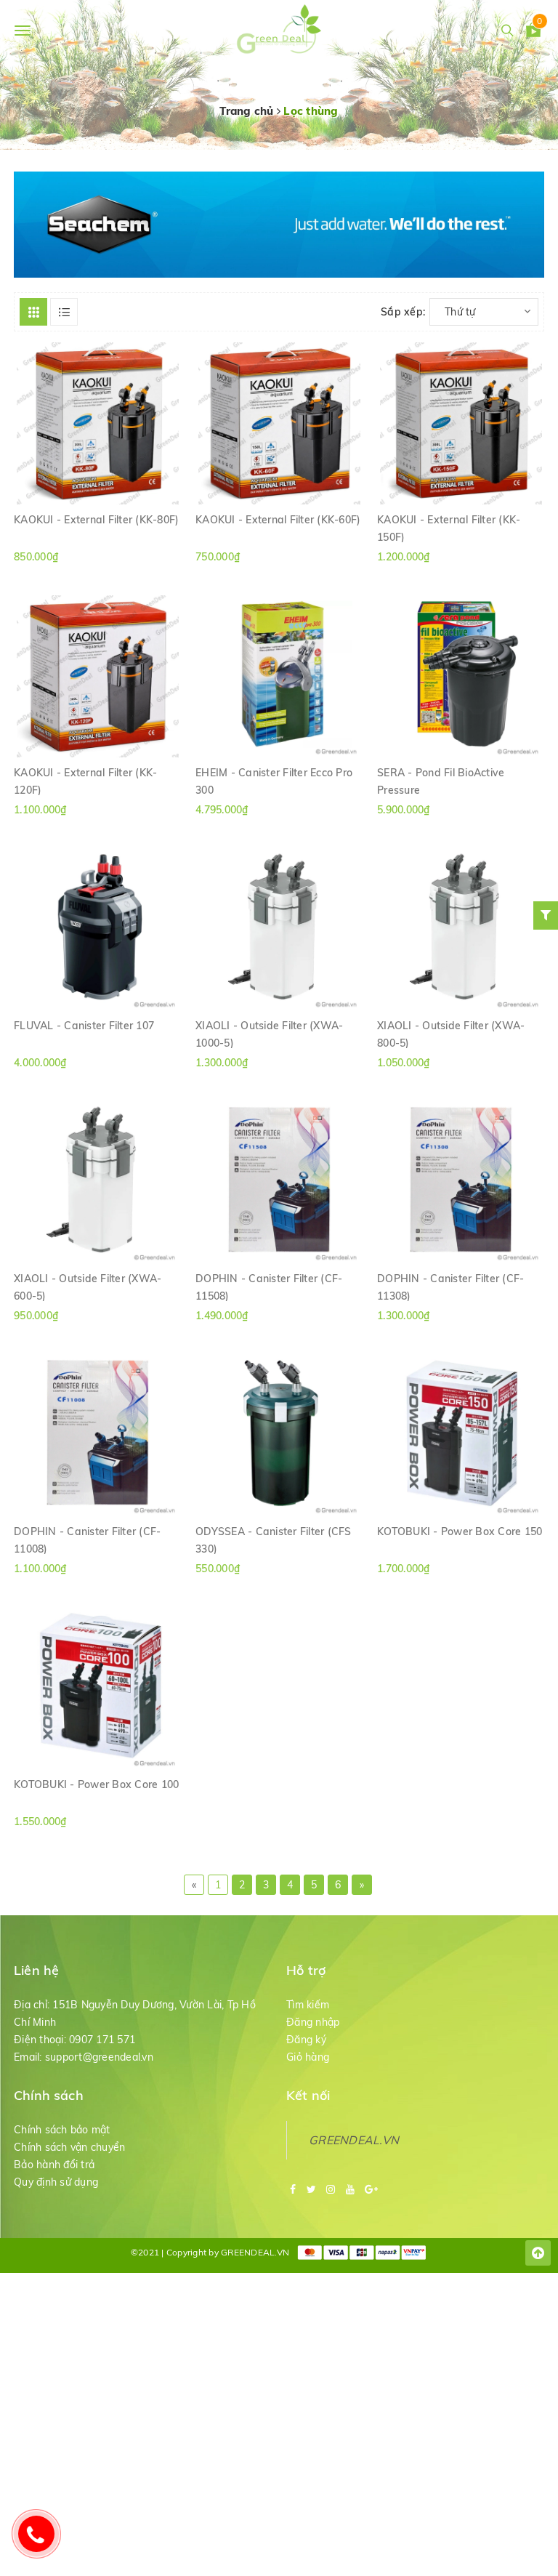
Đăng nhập (313, 2022)
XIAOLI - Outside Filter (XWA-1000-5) (269, 1034)
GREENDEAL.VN (354, 2140)
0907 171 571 (102, 2040)
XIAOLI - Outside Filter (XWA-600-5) (88, 1287)
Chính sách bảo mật (62, 2130)
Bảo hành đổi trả (54, 2165)
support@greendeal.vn (99, 2057)
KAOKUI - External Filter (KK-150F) (449, 528)
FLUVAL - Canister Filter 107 (84, 1026)
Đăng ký (306, 2040)
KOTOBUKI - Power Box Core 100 (96, 1784)
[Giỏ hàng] (533, 33)
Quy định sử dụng (56, 2182)
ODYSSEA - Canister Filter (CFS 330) (274, 1539)
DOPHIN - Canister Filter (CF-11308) (450, 1287)
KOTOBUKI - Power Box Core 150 (460, 1531)
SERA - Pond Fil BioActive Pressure (441, 781)
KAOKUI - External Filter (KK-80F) (96, 520)
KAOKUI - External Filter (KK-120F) (85, 781)
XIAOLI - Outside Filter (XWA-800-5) (451, 1034)
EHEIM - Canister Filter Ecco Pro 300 (274, 781)
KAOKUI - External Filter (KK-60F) (278, 520)
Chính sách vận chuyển (69, 2147)
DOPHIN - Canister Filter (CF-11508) (269, 1287)
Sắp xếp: (403, 312)
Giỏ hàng (308, 2057)
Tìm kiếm (308, 2005)
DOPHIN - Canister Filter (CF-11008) (87, 1539)
